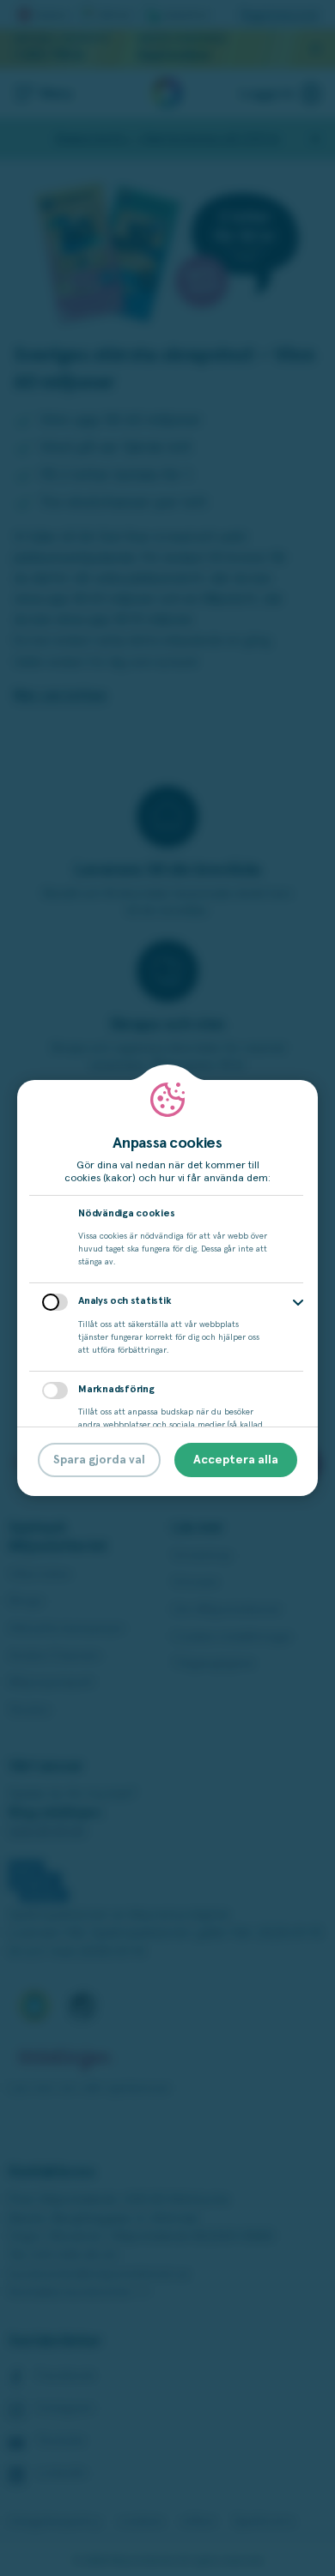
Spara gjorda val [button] (99, 1460)
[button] (298, 1303)
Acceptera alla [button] (236, 1460)
